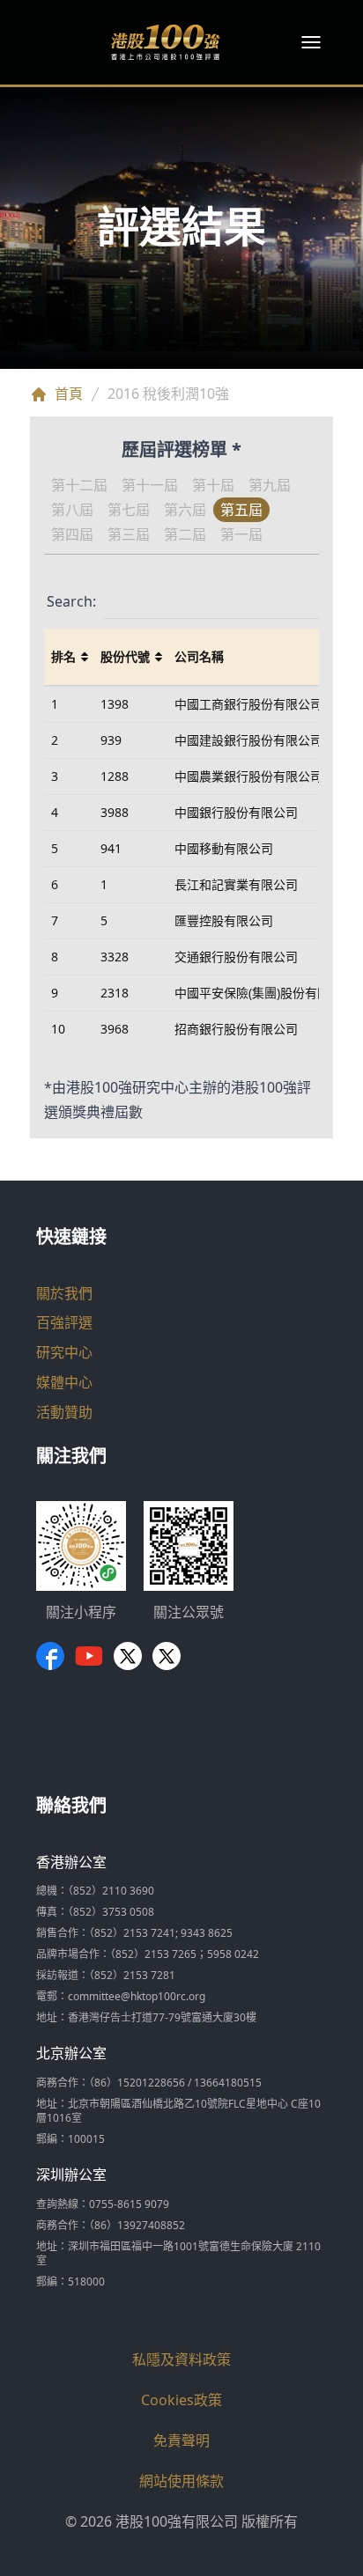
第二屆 (185, 534)
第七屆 (129, 510)
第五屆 (241, 510)
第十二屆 (79, 485)
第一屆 (241, 534)
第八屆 (72, 510)
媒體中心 (64, 1382)
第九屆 (270, 485)
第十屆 (213, 485)
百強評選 (64, 1322)
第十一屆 (150, 485)
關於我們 (64, 1293)
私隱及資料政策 (181, 2359)
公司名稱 (199, 656)
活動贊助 (64, 1412)
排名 (63, 656)
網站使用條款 (181, 2481)
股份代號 (125, 656)
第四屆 (72, 534)
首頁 (69, 394)
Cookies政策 (181, 2400)
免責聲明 (181, 2440)
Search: (71, 601)
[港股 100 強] (166, 42)
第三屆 (129, 534)
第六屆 (185, 510)
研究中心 (64, 1352)
